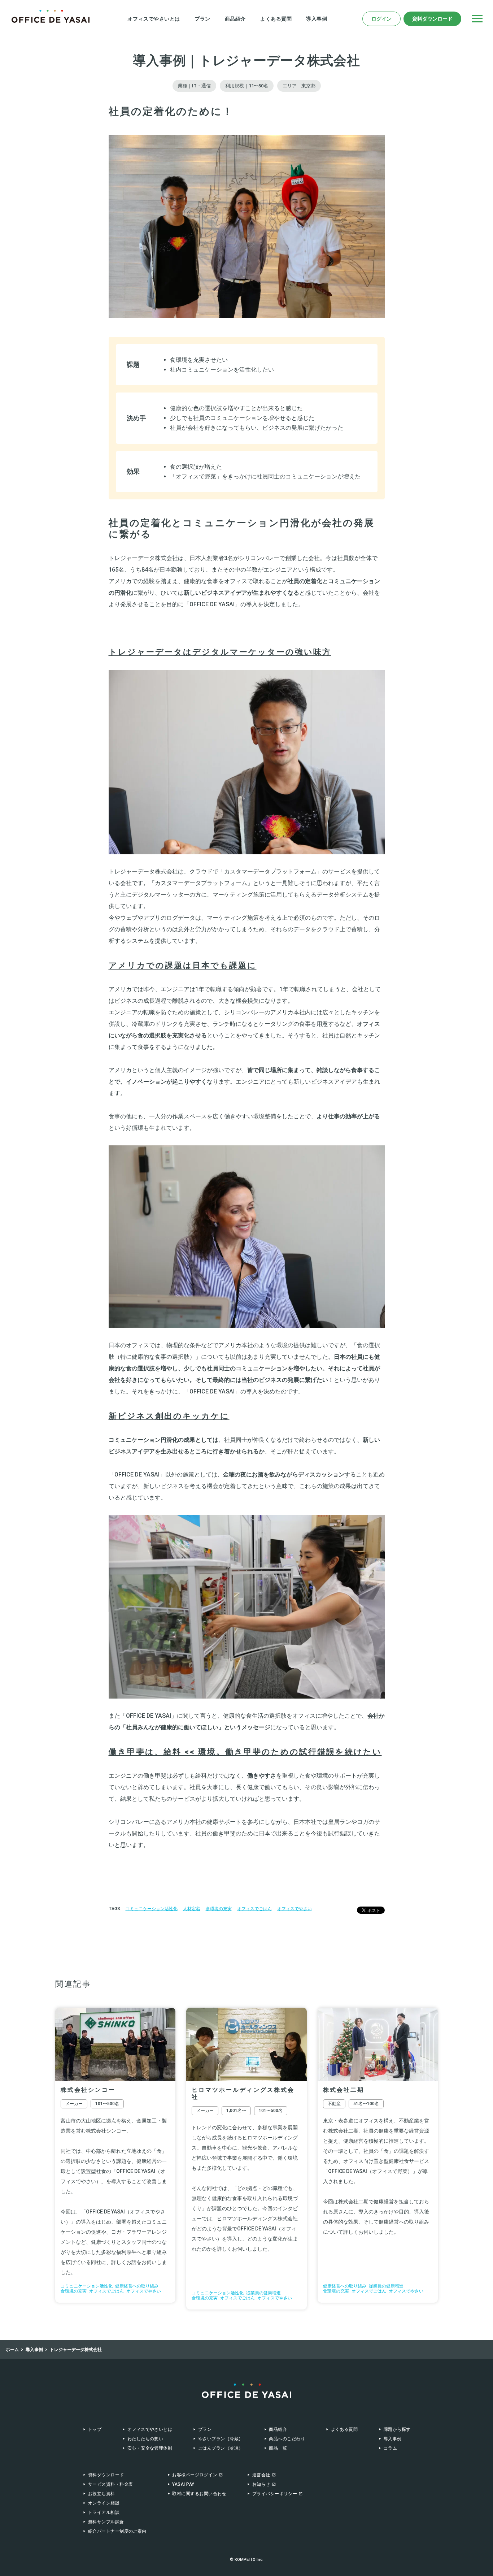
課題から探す (397, 2429)
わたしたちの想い (145, 2439)
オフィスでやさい (295, 1909)
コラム (390, 2448)
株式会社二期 (344, 2090)
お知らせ (261, 2484)
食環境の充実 (219, 1909)
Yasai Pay (183, 2484)
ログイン (381, 19)
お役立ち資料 (102, 2494)
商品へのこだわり (287, 2439)
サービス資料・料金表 (111, 2484)
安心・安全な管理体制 (150, 2448)
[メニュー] (477, 19)
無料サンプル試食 (106, 2522)
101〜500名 (107, 2104)
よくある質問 (276, 19)
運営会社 (261, 2475)
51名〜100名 (366, 2104)
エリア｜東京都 (299, 86)
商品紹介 (235, 19)
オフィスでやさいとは (154, 19)
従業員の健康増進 (263, 2293)
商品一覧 (278, 2448)
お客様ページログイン (195, 2475)
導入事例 (317, 19)
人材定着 (192, 1909)
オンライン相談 (104, 2503)
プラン (202, 19)
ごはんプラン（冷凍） (221, 2448)
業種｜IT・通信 (194, 86)
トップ (95, 2429)
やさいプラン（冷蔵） (221, 2439)
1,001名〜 (236, 2111)
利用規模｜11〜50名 (247, 86)
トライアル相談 (104, 2512)
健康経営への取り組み (137, 2286)
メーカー (74, 2104)
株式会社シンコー (88, 2090)
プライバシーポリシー (275, 2494)
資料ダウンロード (432, 19)
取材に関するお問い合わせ (199, 2494)
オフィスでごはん (254, 1909)
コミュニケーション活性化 (152, 1909)
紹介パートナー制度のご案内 (117, 2531)
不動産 (334, 2104)
